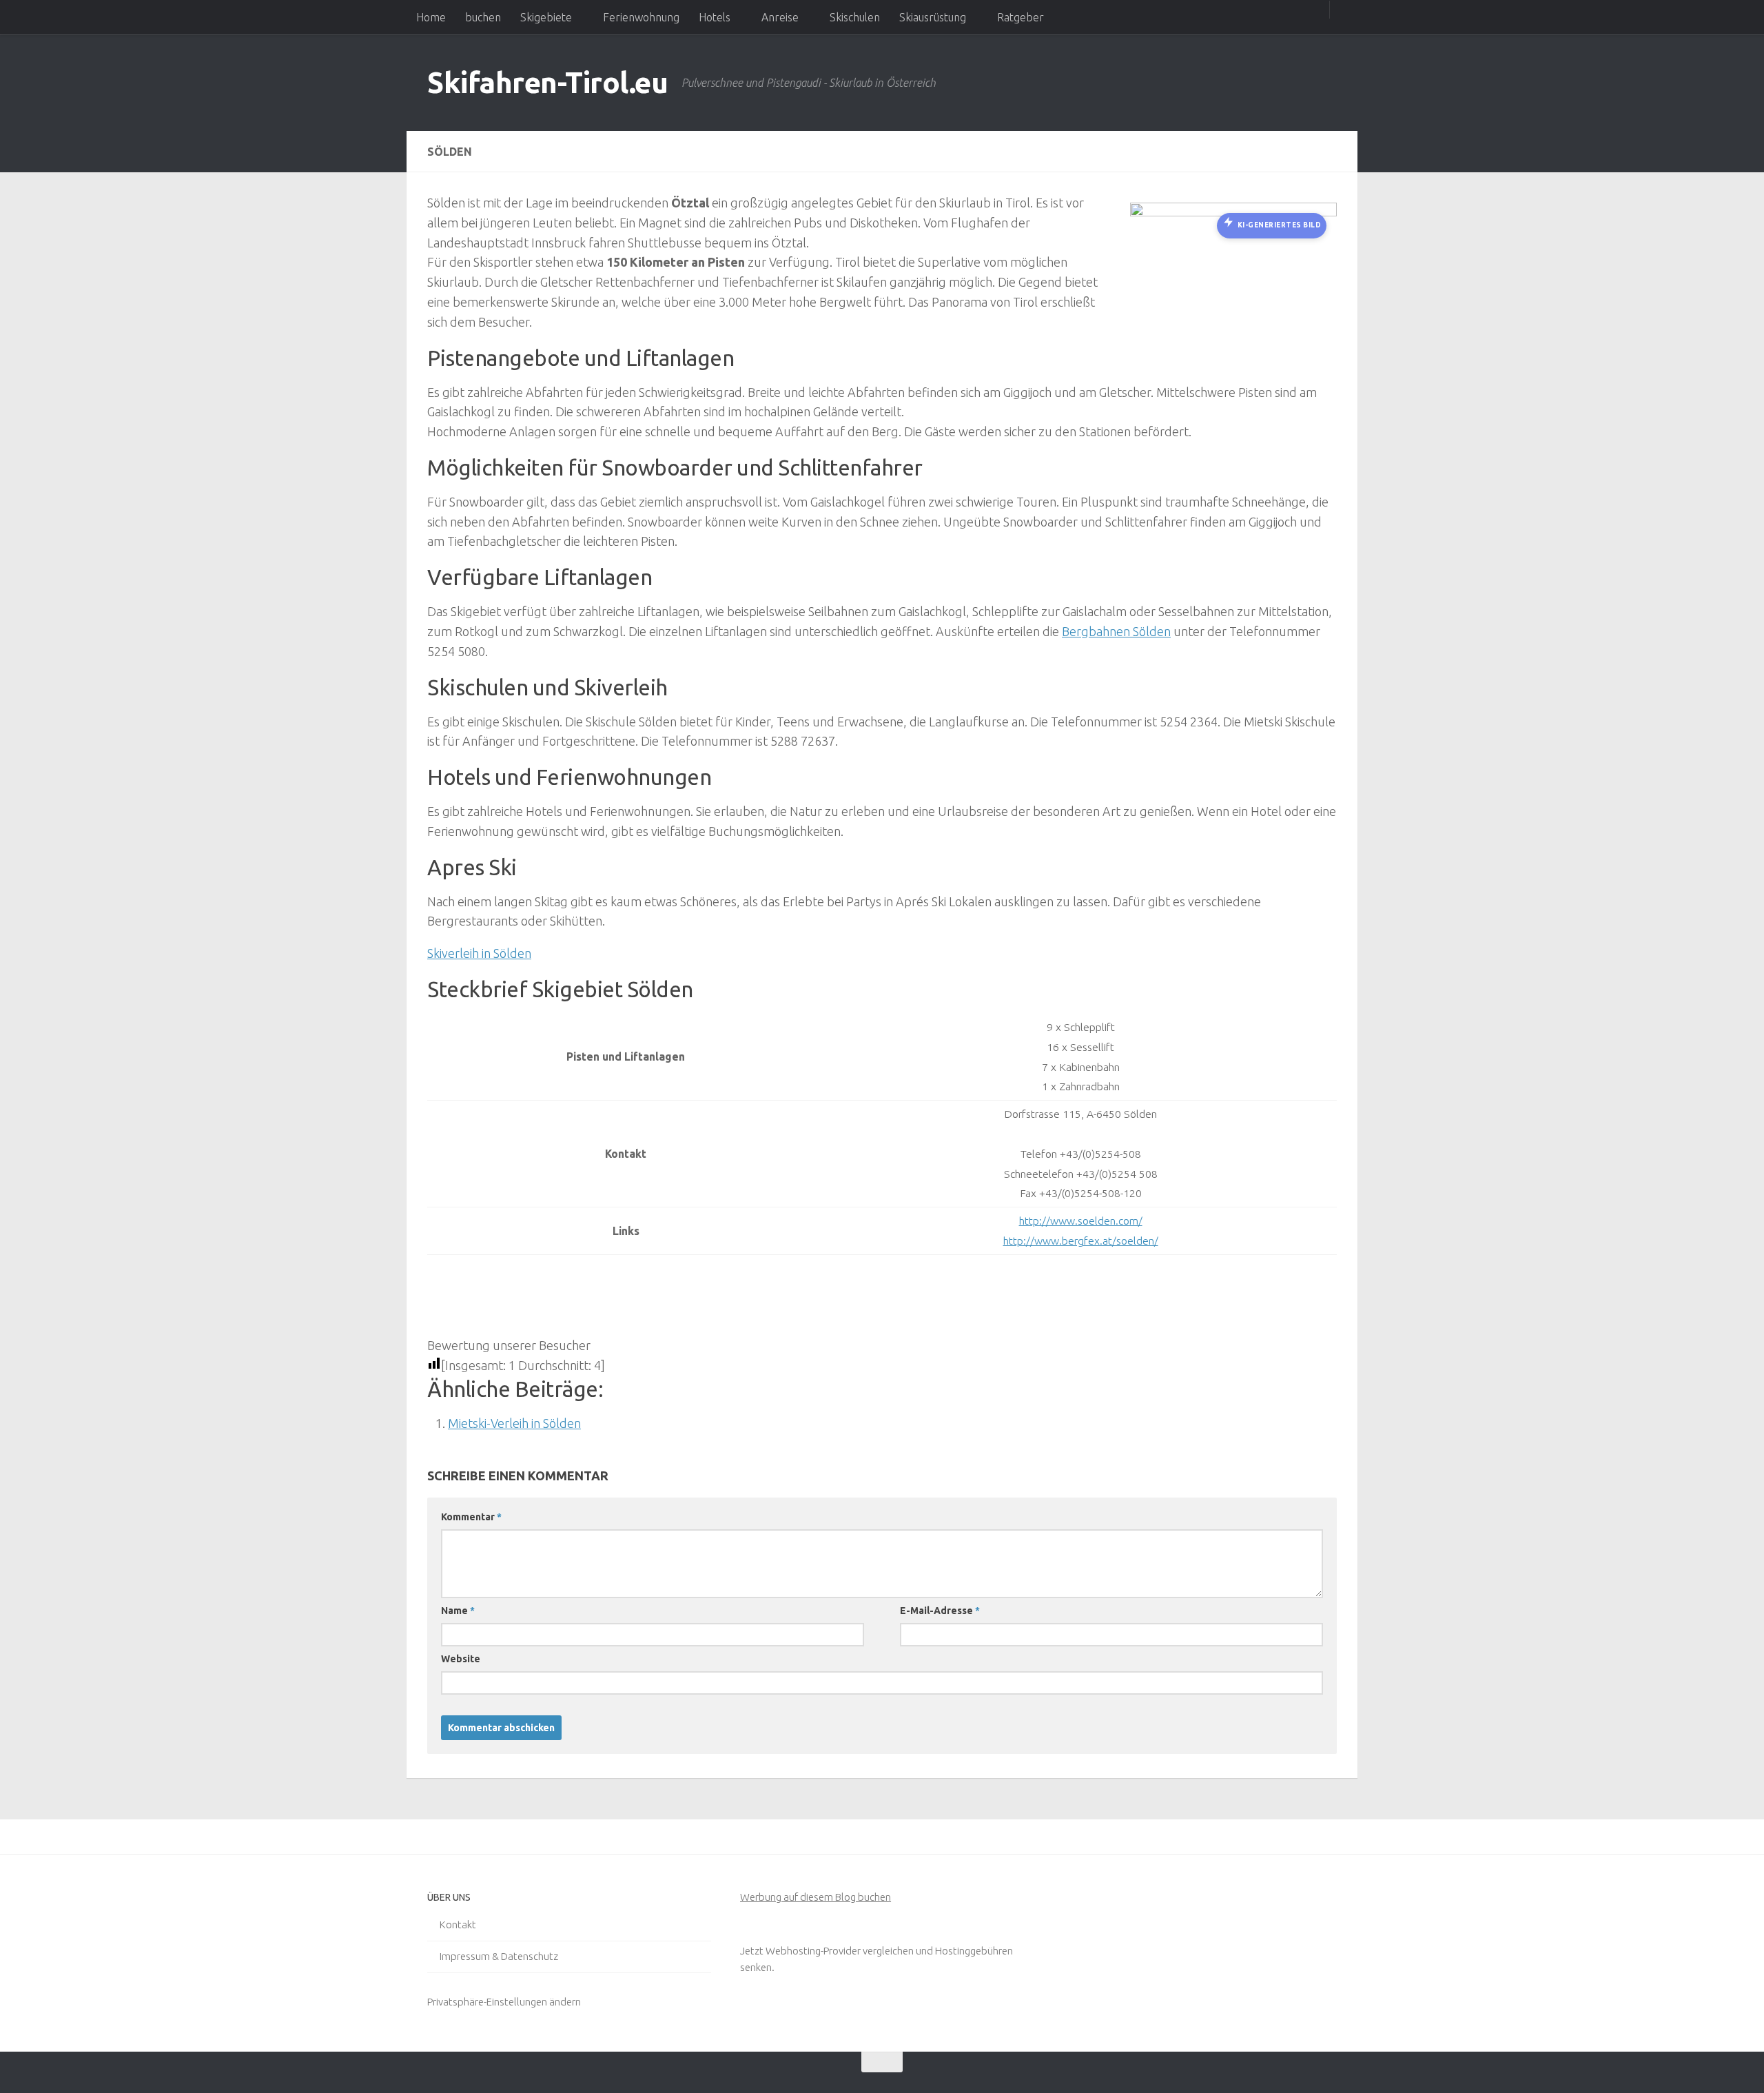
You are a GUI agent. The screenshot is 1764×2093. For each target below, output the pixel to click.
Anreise (780, 17)
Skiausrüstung (933, 17)
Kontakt (458, 1924)
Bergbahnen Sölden (1116, 631)
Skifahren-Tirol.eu (547, 82)
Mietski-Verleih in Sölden (514, 1423)
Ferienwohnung (641, 17)
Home (431, 17)
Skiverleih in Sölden (479, 953)
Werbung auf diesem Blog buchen (816, 1897)
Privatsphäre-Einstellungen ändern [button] (504, 2002)
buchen (483, 17)
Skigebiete (546, 17)
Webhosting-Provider (813, 1951)
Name (458, 1611)
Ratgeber (1021, 17)
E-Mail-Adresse (940, 1611)
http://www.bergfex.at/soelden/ (1081, 1241)
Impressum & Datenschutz (499, 1956)
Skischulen (855, 17)
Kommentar (471, 1517)
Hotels (715, 17)
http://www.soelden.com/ (1081, 1221)
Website (461, 1659)
